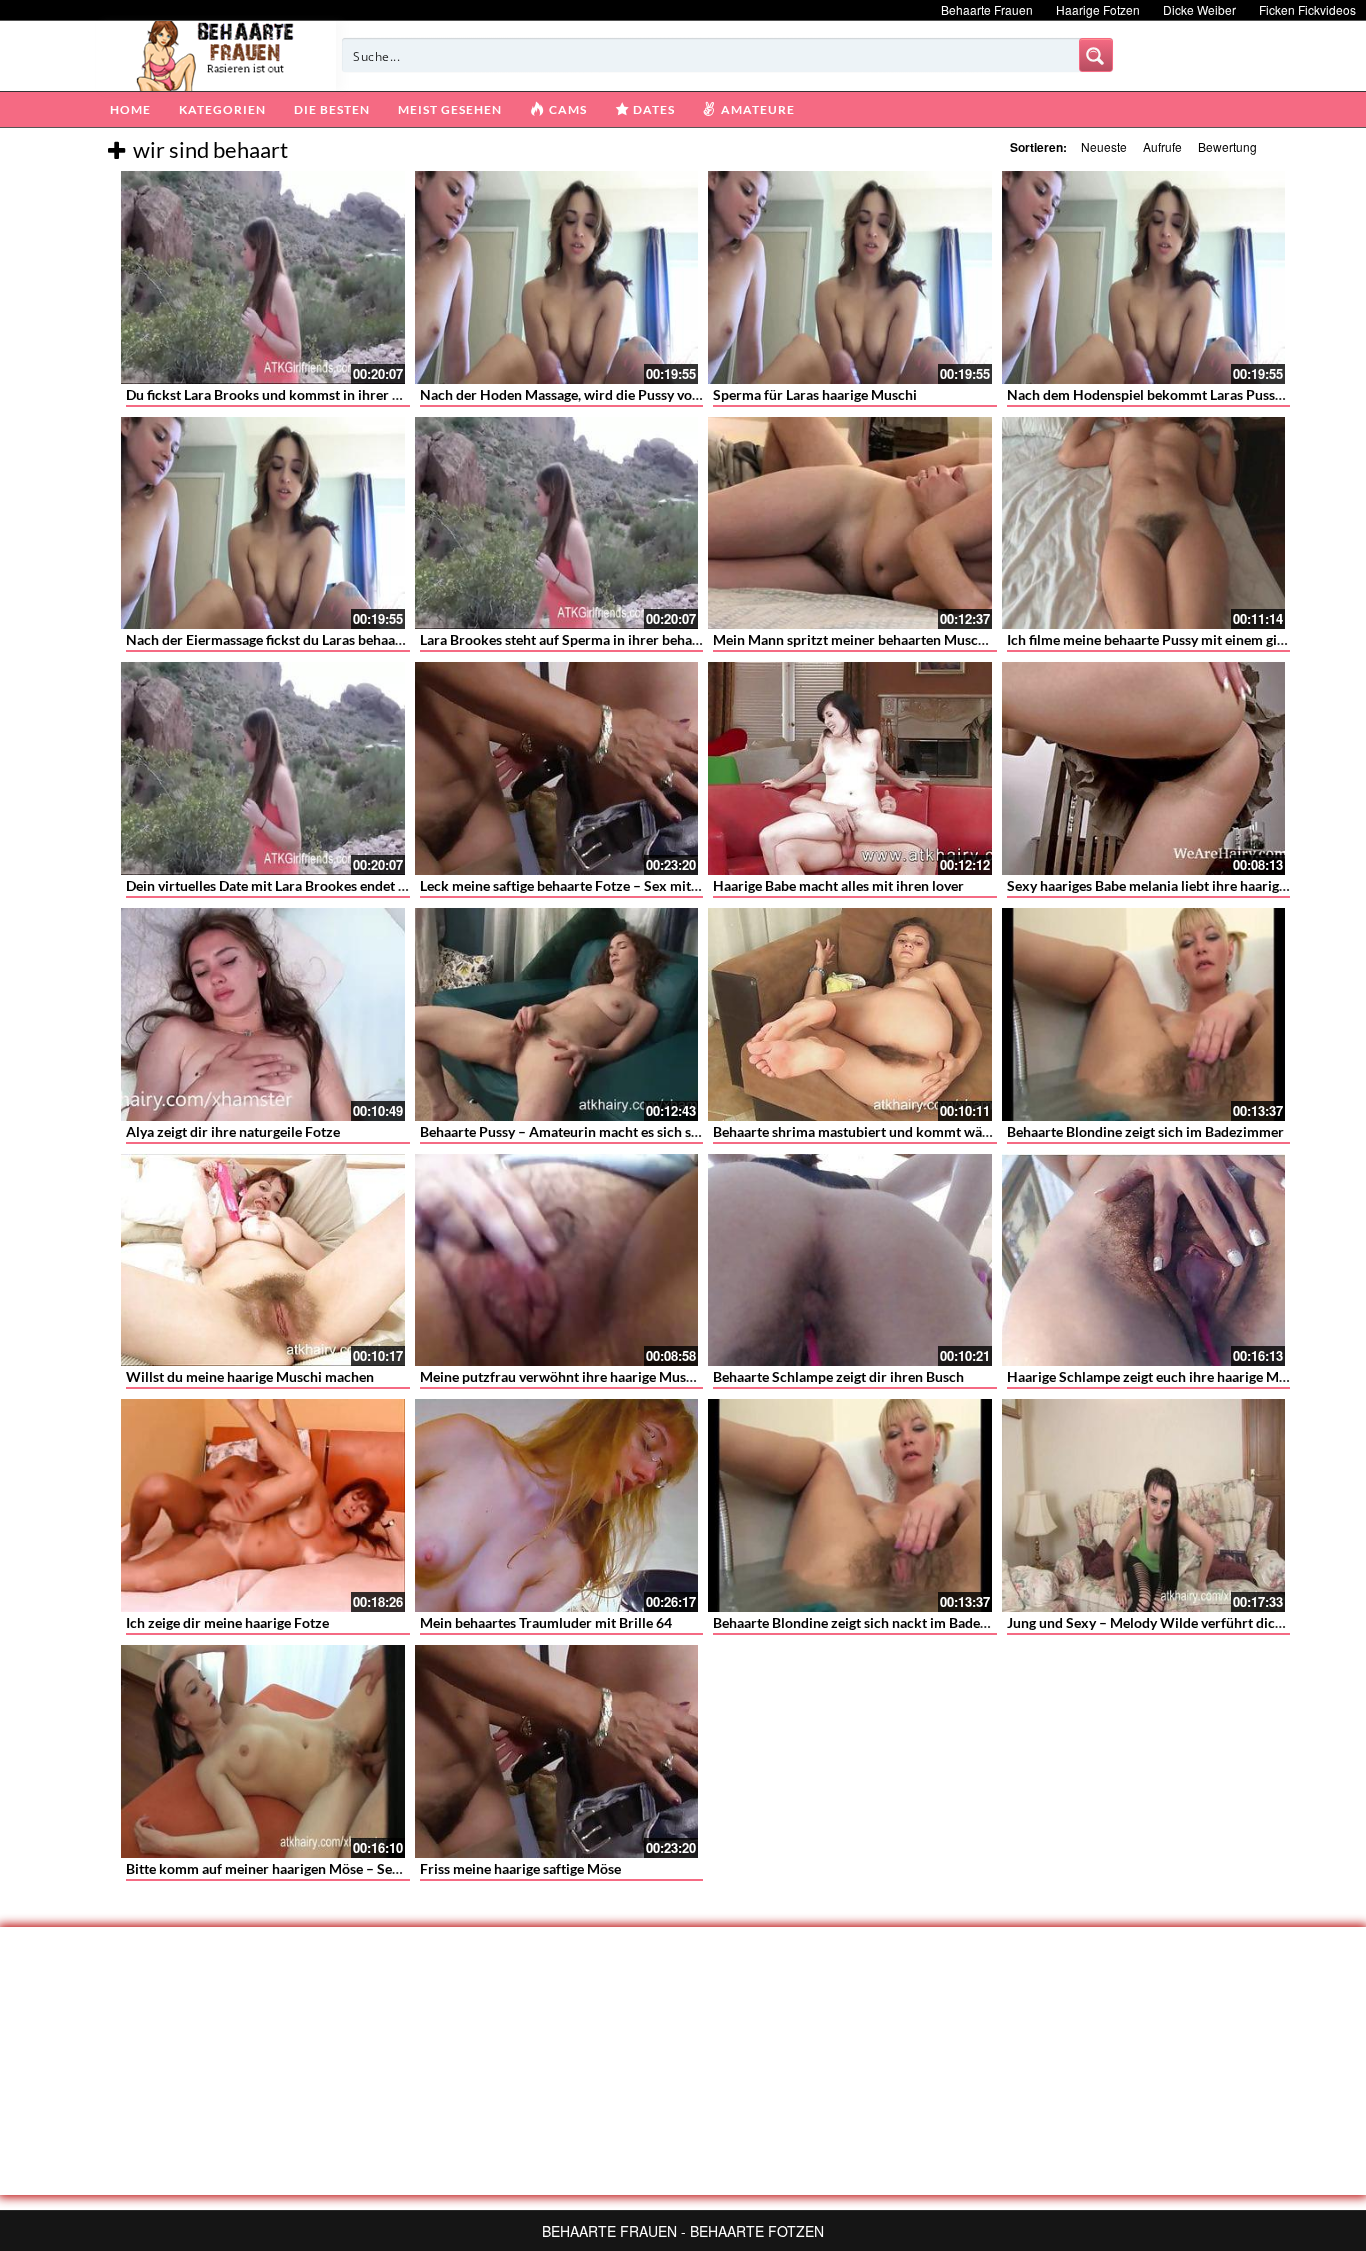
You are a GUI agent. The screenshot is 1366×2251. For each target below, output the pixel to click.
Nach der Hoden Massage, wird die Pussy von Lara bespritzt (604, 394)
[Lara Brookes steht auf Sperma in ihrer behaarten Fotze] (557, 523)
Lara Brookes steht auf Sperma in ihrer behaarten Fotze (591, 639)
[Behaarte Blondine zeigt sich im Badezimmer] (1144, 1014)
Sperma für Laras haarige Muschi (815, 394)
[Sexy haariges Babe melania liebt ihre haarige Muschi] (1144, 768)
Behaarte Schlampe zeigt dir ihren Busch (838, 1376)
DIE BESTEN (332, 109)
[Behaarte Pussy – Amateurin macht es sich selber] (557, 1014)
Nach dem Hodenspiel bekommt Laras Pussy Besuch (1168, 394)
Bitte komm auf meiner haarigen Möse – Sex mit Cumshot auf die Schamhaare (367, 1868)
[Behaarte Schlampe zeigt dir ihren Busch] (850, 1260)
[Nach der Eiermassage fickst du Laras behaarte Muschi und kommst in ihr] (263, 523)
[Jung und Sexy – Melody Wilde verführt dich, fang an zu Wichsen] (1144, 1505)
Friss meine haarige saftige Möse (520, 1868)
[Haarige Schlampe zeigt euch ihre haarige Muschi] (1144, 1260)
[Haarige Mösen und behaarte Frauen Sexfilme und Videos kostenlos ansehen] (216, 54)
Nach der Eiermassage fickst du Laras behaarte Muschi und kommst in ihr (352, 639)
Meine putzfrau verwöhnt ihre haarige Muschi (562, 1376)
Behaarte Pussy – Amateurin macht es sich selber (571, 1131)
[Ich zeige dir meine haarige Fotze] (263, 1505)
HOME (130, 109)
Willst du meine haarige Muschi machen (250, 1376)
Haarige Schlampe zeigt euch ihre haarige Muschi (1159, 1376)
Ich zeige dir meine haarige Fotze (227, 1622)
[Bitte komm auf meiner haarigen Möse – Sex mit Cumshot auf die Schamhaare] (263, 1751)
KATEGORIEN (222, 109)
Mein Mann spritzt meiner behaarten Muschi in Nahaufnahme (904, 639)
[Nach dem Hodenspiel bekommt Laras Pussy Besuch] (1144, 277)
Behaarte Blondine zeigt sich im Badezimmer (1145, 1131)
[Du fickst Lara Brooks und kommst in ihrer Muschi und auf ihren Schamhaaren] (263, 277)
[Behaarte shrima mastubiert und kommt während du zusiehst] (850, 1014)
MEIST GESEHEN (450, 109)
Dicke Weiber (1199, 9)
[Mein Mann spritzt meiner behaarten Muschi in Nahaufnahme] (850, 523)
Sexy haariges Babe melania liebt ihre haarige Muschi (1171, 885)
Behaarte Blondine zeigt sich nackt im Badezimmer (870, 1622)
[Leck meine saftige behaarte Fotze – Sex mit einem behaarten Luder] (557, 768)
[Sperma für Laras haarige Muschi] (850, 277)
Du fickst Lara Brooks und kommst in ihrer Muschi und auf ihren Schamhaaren (369, 394)
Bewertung (1227, 146)
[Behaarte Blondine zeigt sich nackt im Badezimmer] (850, 1505)
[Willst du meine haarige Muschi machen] (263, 1260)
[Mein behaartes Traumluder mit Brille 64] (557, 1505)
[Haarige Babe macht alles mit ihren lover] (850, 768)
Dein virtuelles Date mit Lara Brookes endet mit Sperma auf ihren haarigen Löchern (383, 885)
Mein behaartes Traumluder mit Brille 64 (546, 1622)
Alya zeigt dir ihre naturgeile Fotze (233, 1131)
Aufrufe (1162, 146)
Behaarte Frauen (987, 9)
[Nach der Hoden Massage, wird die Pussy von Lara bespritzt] (557, 277)
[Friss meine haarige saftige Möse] (557, 1751)
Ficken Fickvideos (1307, 9)
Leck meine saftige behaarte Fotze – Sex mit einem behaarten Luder (628, 885)
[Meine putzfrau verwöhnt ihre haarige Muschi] (557, 1260)
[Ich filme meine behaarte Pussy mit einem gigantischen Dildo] (1144, 523)
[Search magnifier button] (1096, 55)
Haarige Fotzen (1098, 9)
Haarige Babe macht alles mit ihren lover (838, 885)
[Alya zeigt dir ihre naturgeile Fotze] (263, 1014)
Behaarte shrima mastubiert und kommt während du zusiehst (902, 1131)
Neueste (1104, 146)
